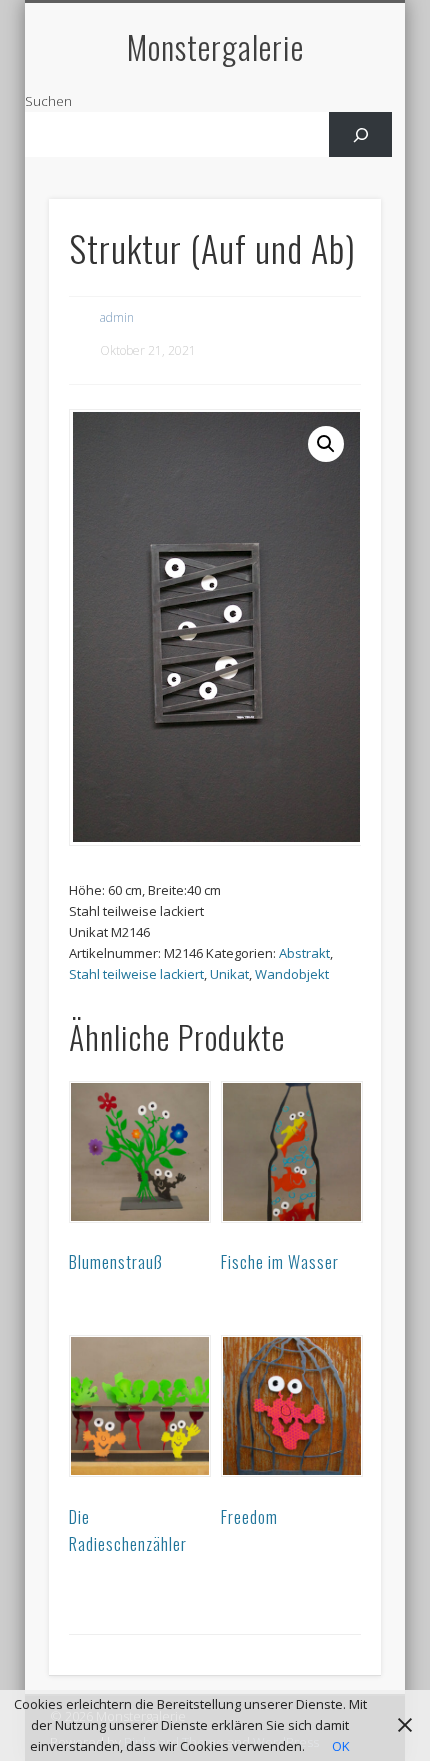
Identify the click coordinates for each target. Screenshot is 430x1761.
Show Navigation (332, 179)
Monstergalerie (215, 46)
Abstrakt (304, 953)
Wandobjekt (292, 974)
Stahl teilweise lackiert (136, 974)
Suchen (48, 101)
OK (341, 1746)
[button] (326, 444)
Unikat (229, 974)
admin (117, 317)
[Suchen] (360, 134)
